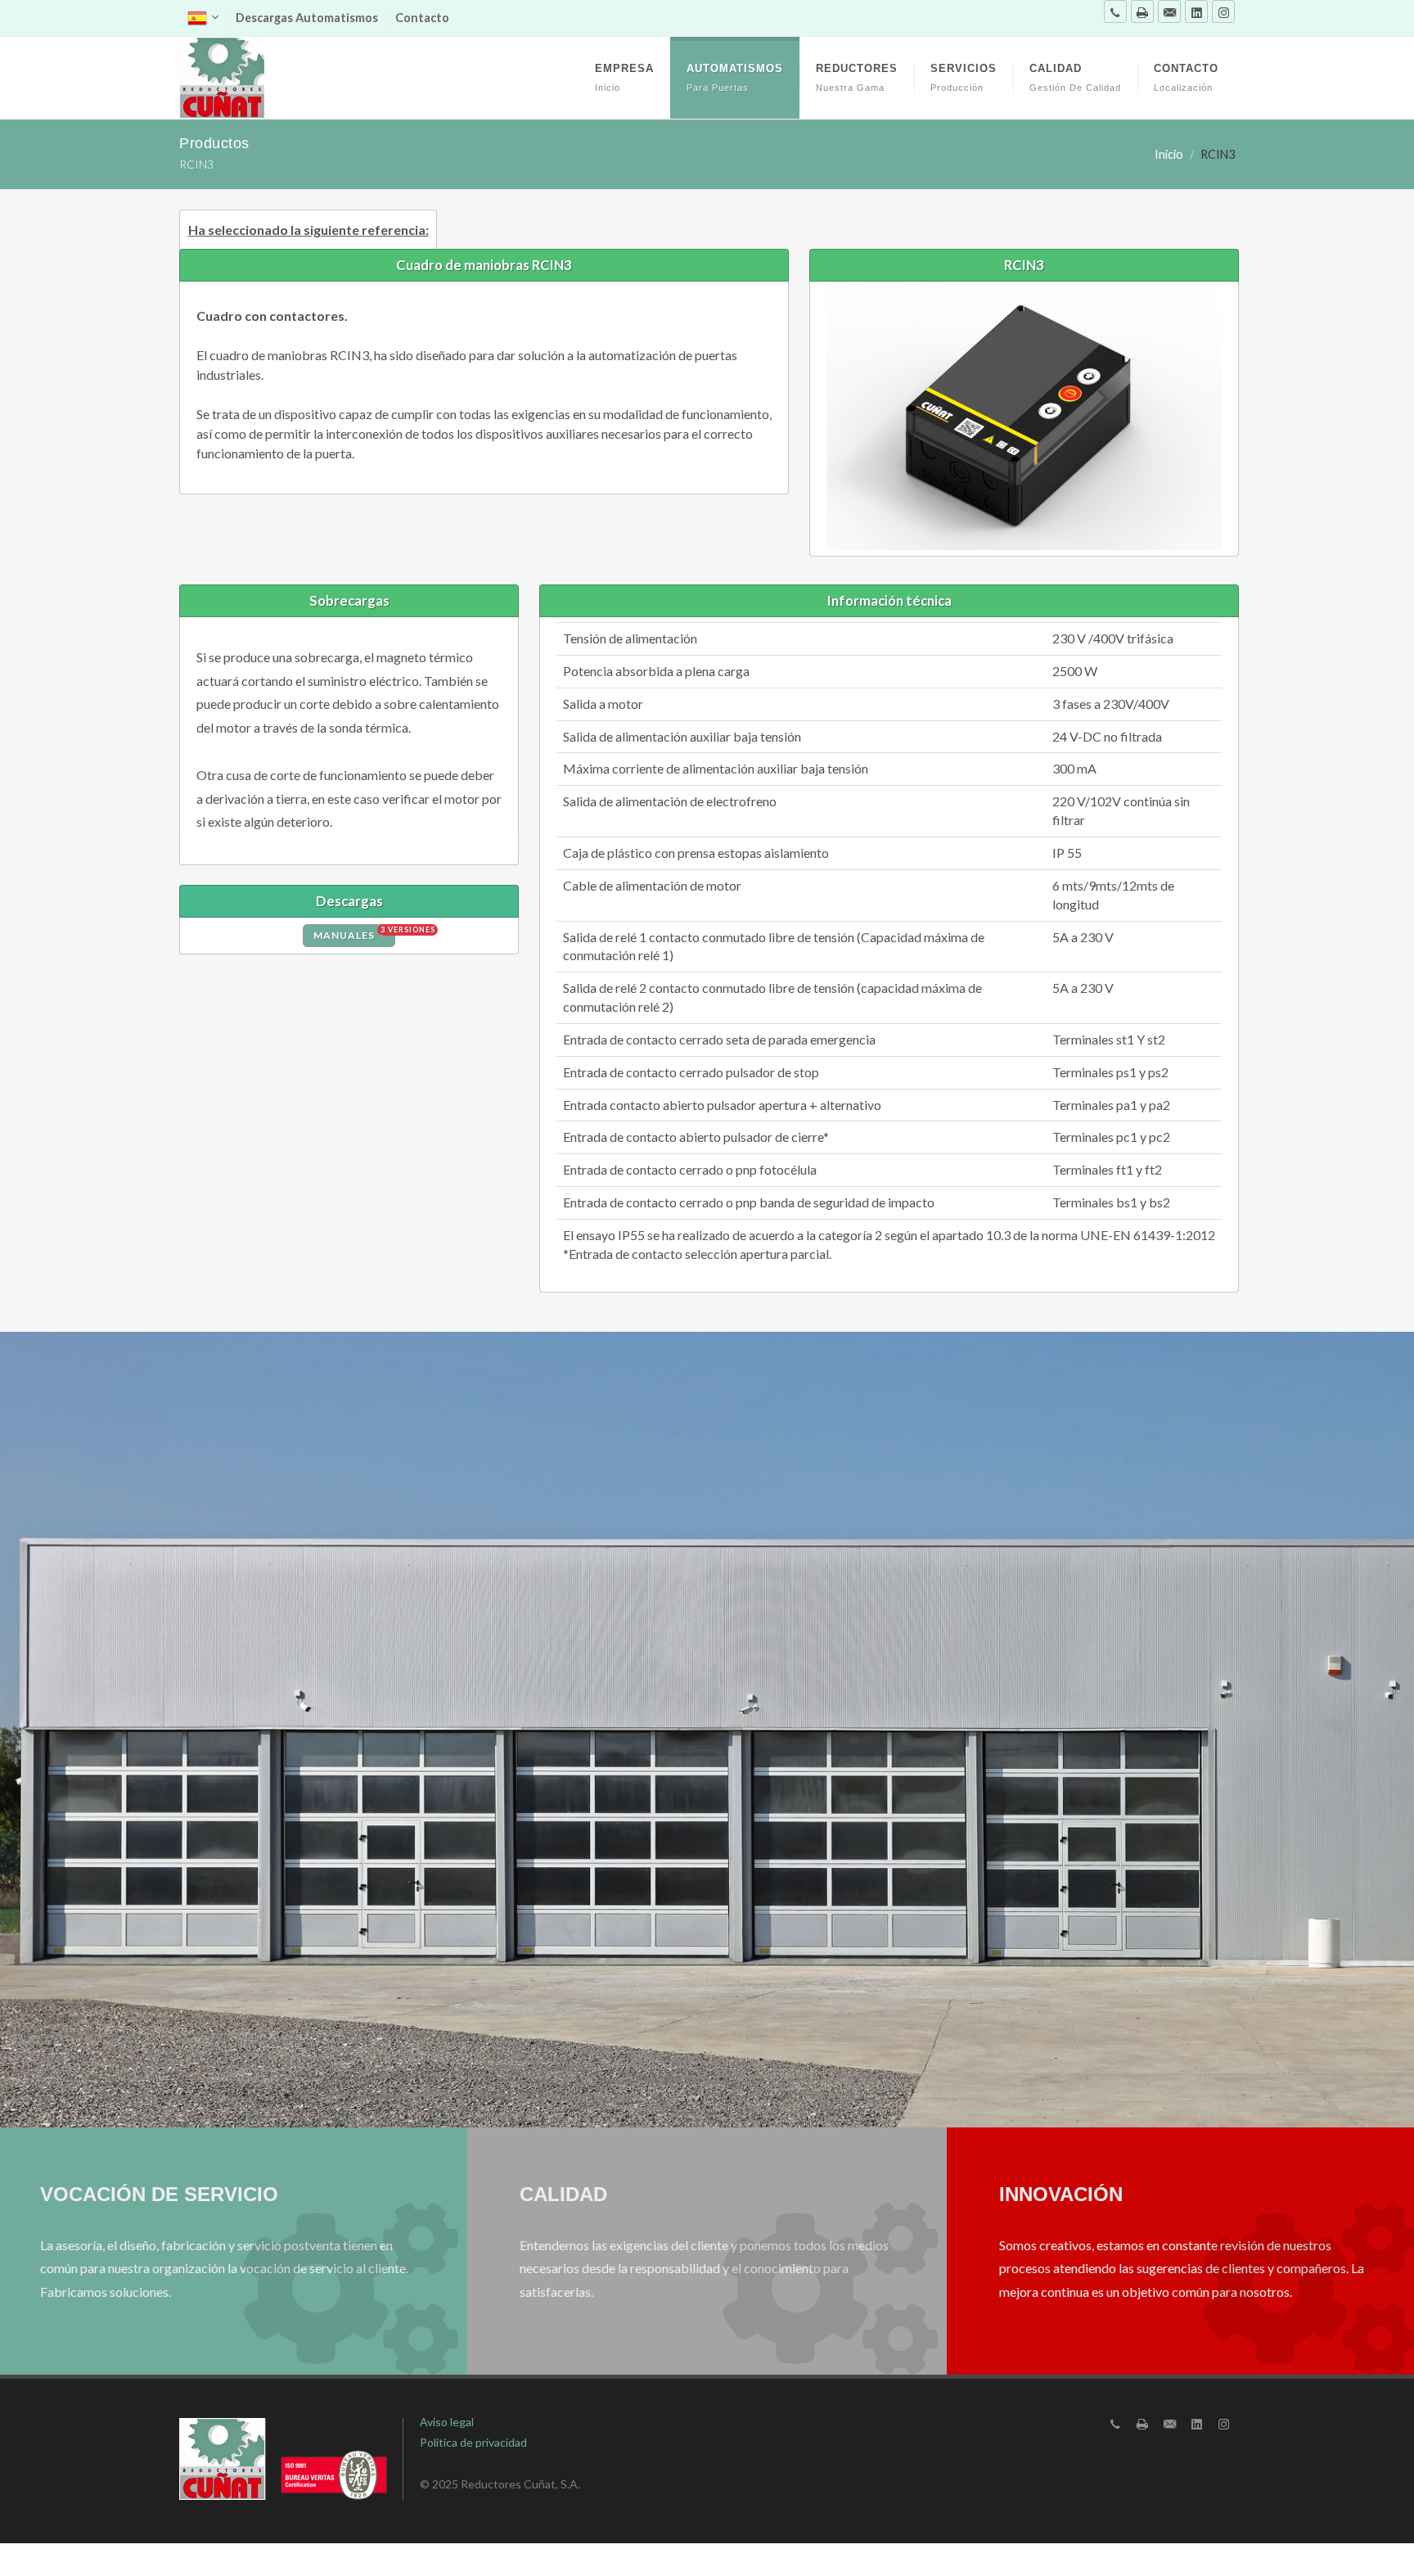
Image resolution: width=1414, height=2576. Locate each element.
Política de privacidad (473, 2442)
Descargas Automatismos (307, 18)
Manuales (354, 933)
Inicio (1169, 154)
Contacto (422, 18)
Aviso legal (447, 2422)
